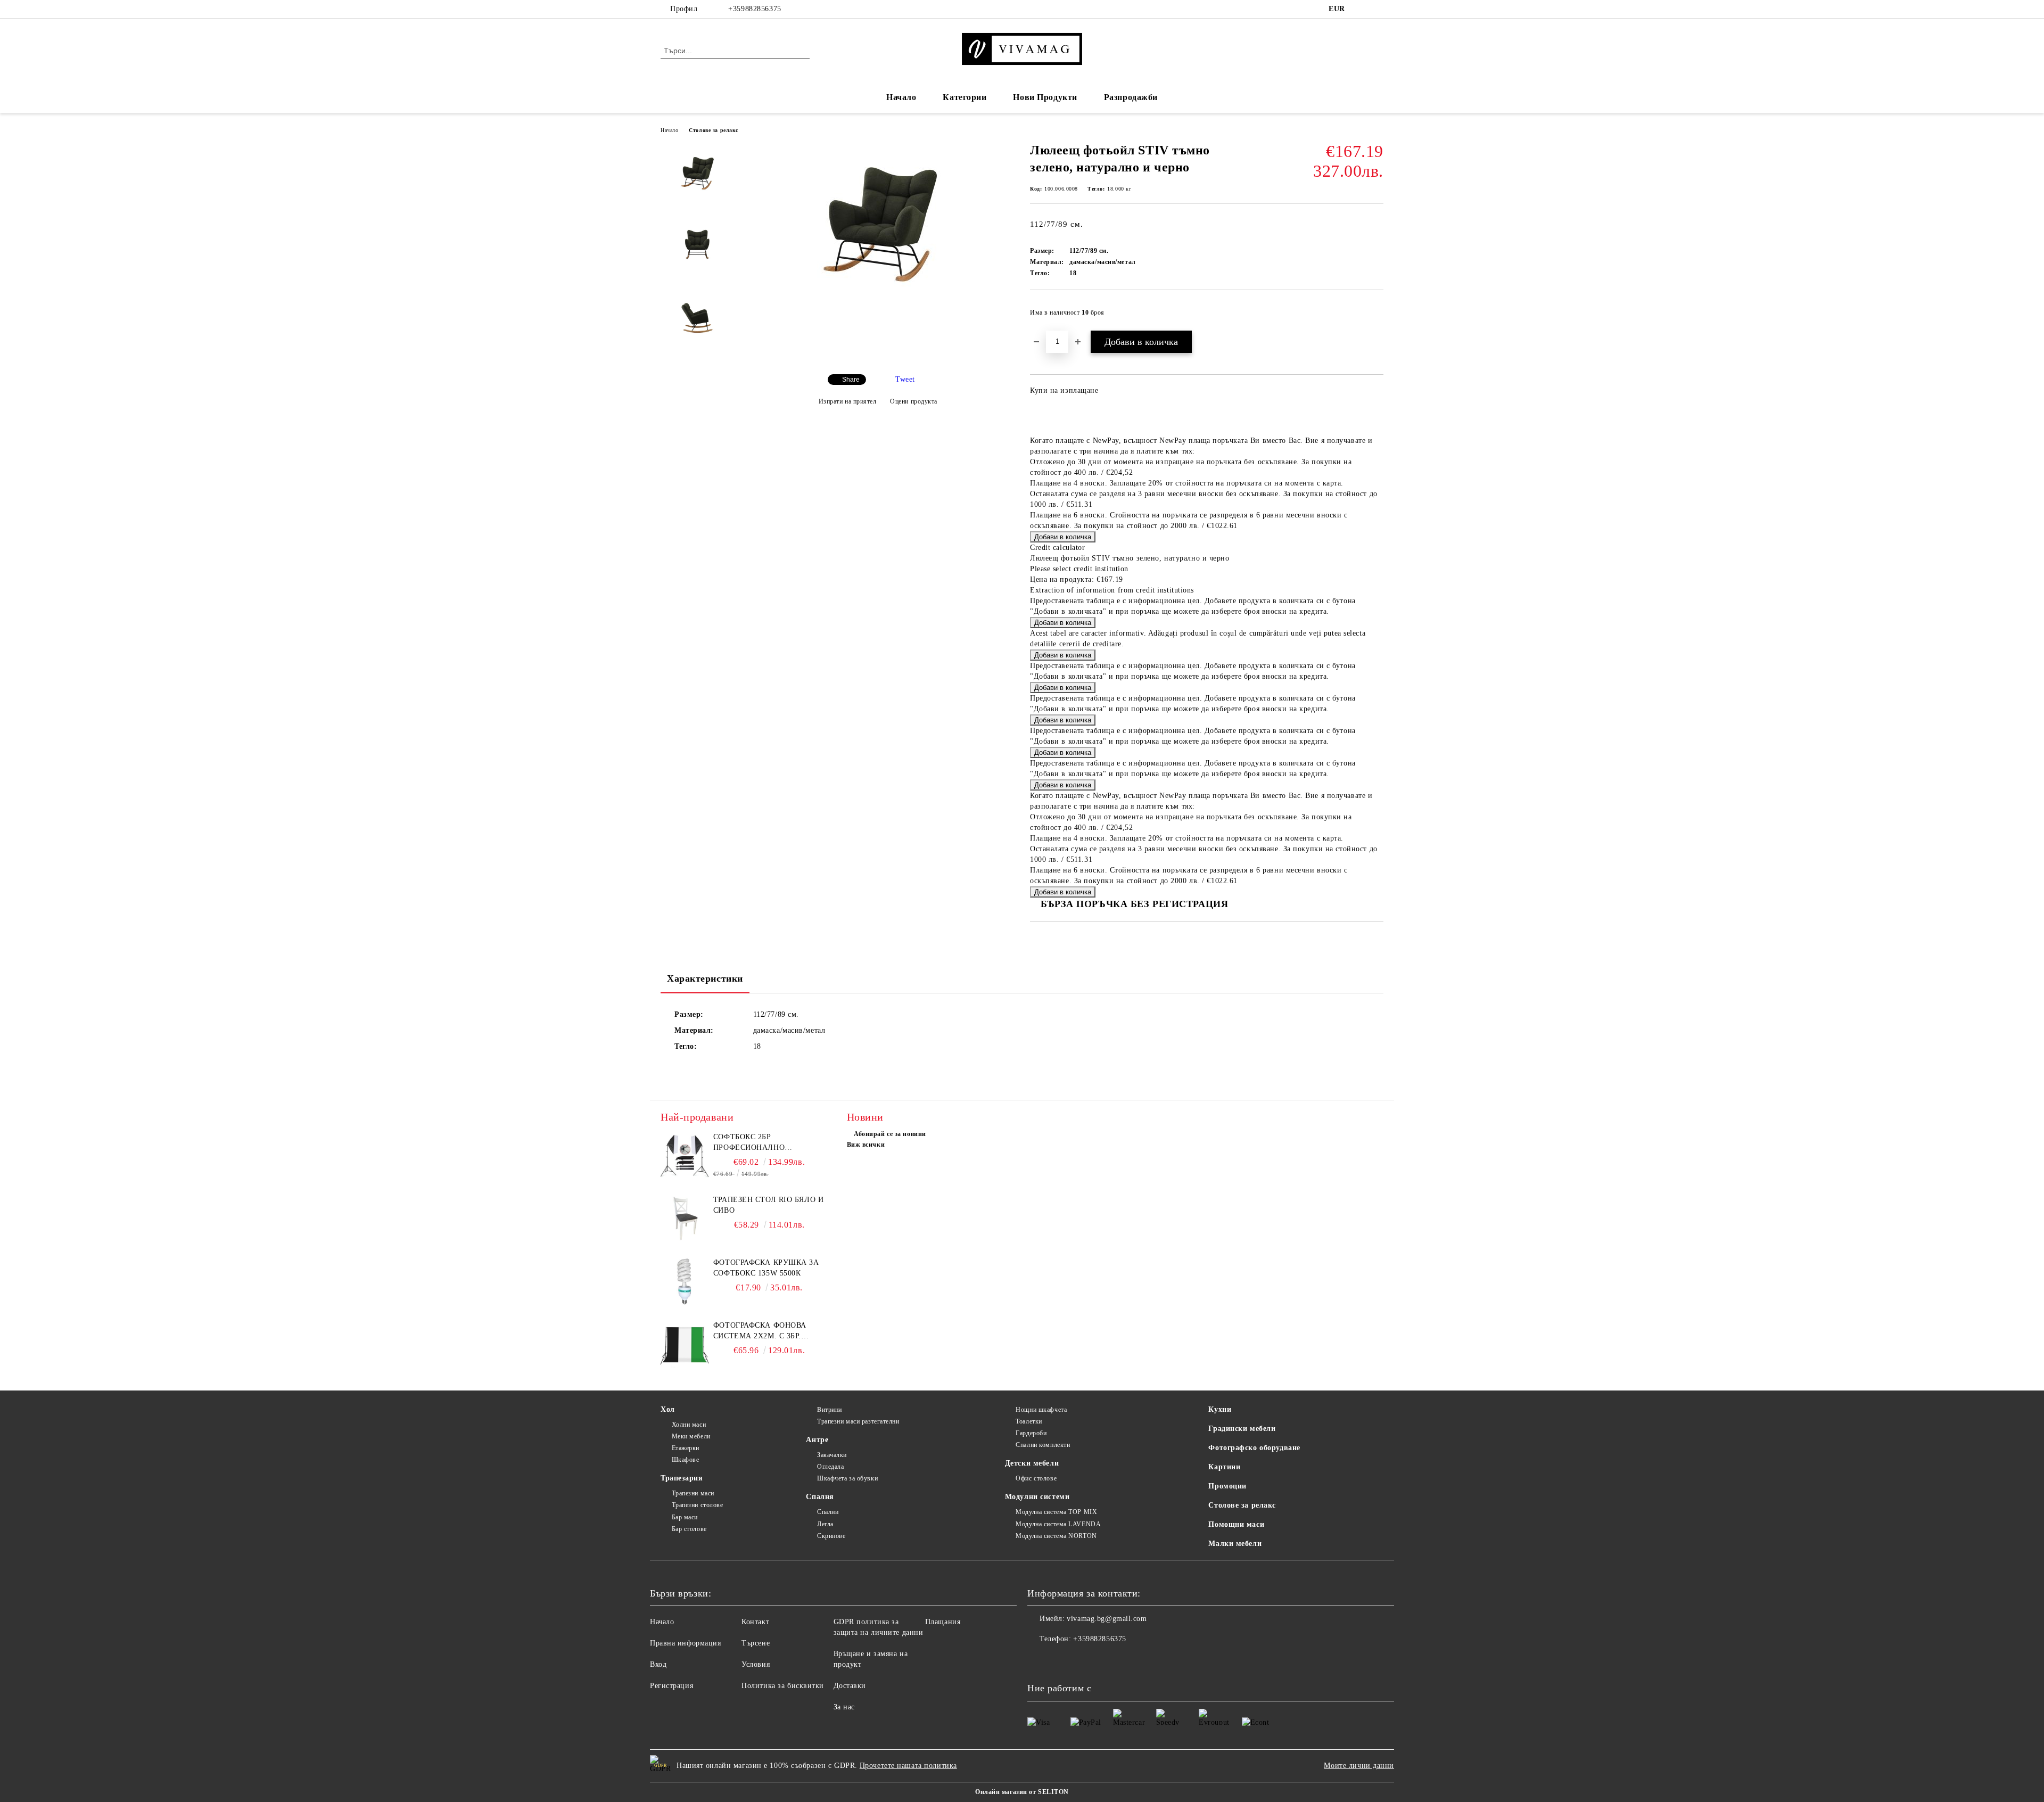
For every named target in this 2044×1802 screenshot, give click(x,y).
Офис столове (1036, 1478)
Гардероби (1031, 1433)
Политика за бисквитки (783, 1686)
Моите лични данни (1359, 1766)
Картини (1224, 1467)
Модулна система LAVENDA (1058, 1524)
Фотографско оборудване (1254, 1448)
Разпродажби (1131, 97)
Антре (817, 1440)
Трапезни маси (693, 1493)
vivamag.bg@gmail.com (1107, 1619)
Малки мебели (1235, 1544)
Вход (658, 1664)
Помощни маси (1236, 1524)
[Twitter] (1378, 9)
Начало (901, 97)
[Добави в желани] (1376, 316)
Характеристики (705, 978)
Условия (756, 1664)
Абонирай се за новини (890, 1134)
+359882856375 (755, 9)
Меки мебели (691, 1436)
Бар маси (685, 1517)
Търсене (756, 1643)
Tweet (905, 379)
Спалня (820, 1497)
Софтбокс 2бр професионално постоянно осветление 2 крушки (768, 1143)
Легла (825, 1524)
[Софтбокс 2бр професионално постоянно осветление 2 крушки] (685, 1156)
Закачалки (832, 1455)
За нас (844, 1707)
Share (851, 380)
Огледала (830, 1467)
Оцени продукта (914, 401)
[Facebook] (1362, 9)
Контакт (755, 1622)
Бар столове (689, 1529)
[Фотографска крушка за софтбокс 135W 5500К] (685, 1281)
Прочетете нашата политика (908, 1766)
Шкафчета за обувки (847, 1478)
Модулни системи (1037, 1497)
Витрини (829, 1410)
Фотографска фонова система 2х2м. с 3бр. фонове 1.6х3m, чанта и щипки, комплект (764, 1331)
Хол (668, 1409)
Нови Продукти (1045, 97)
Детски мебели (1032, 1463)
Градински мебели (1242, 1429)
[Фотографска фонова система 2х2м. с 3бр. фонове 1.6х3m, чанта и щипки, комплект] (685, 1344)
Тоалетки (1029, 1421)
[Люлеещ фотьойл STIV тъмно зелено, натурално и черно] (878, 288)
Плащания (943, 1622)
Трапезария (682, 1478)
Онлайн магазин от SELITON (1022, 1792)
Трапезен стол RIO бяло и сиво (768, 1205)
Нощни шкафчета (1041, 1410)
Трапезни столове (698, 1505)
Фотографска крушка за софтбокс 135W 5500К (766, 1268)
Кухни (1220, 1409)
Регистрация (671, 1686)
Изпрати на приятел (848, 401)
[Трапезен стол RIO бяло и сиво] (685, 1219)
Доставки (850, 1686)
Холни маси (689, 1425)
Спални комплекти (1043, 1445)
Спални (828, 1512)
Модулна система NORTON (1056, 1536)
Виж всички (866, 1145)
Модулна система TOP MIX (1056, 1512)
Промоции (1227, 1486)
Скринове (831, 1536)
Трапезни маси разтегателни (858, 1421)
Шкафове (685, 1460)
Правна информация (686, 1643)
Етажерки (686, 1448)
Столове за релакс (714, 130)
